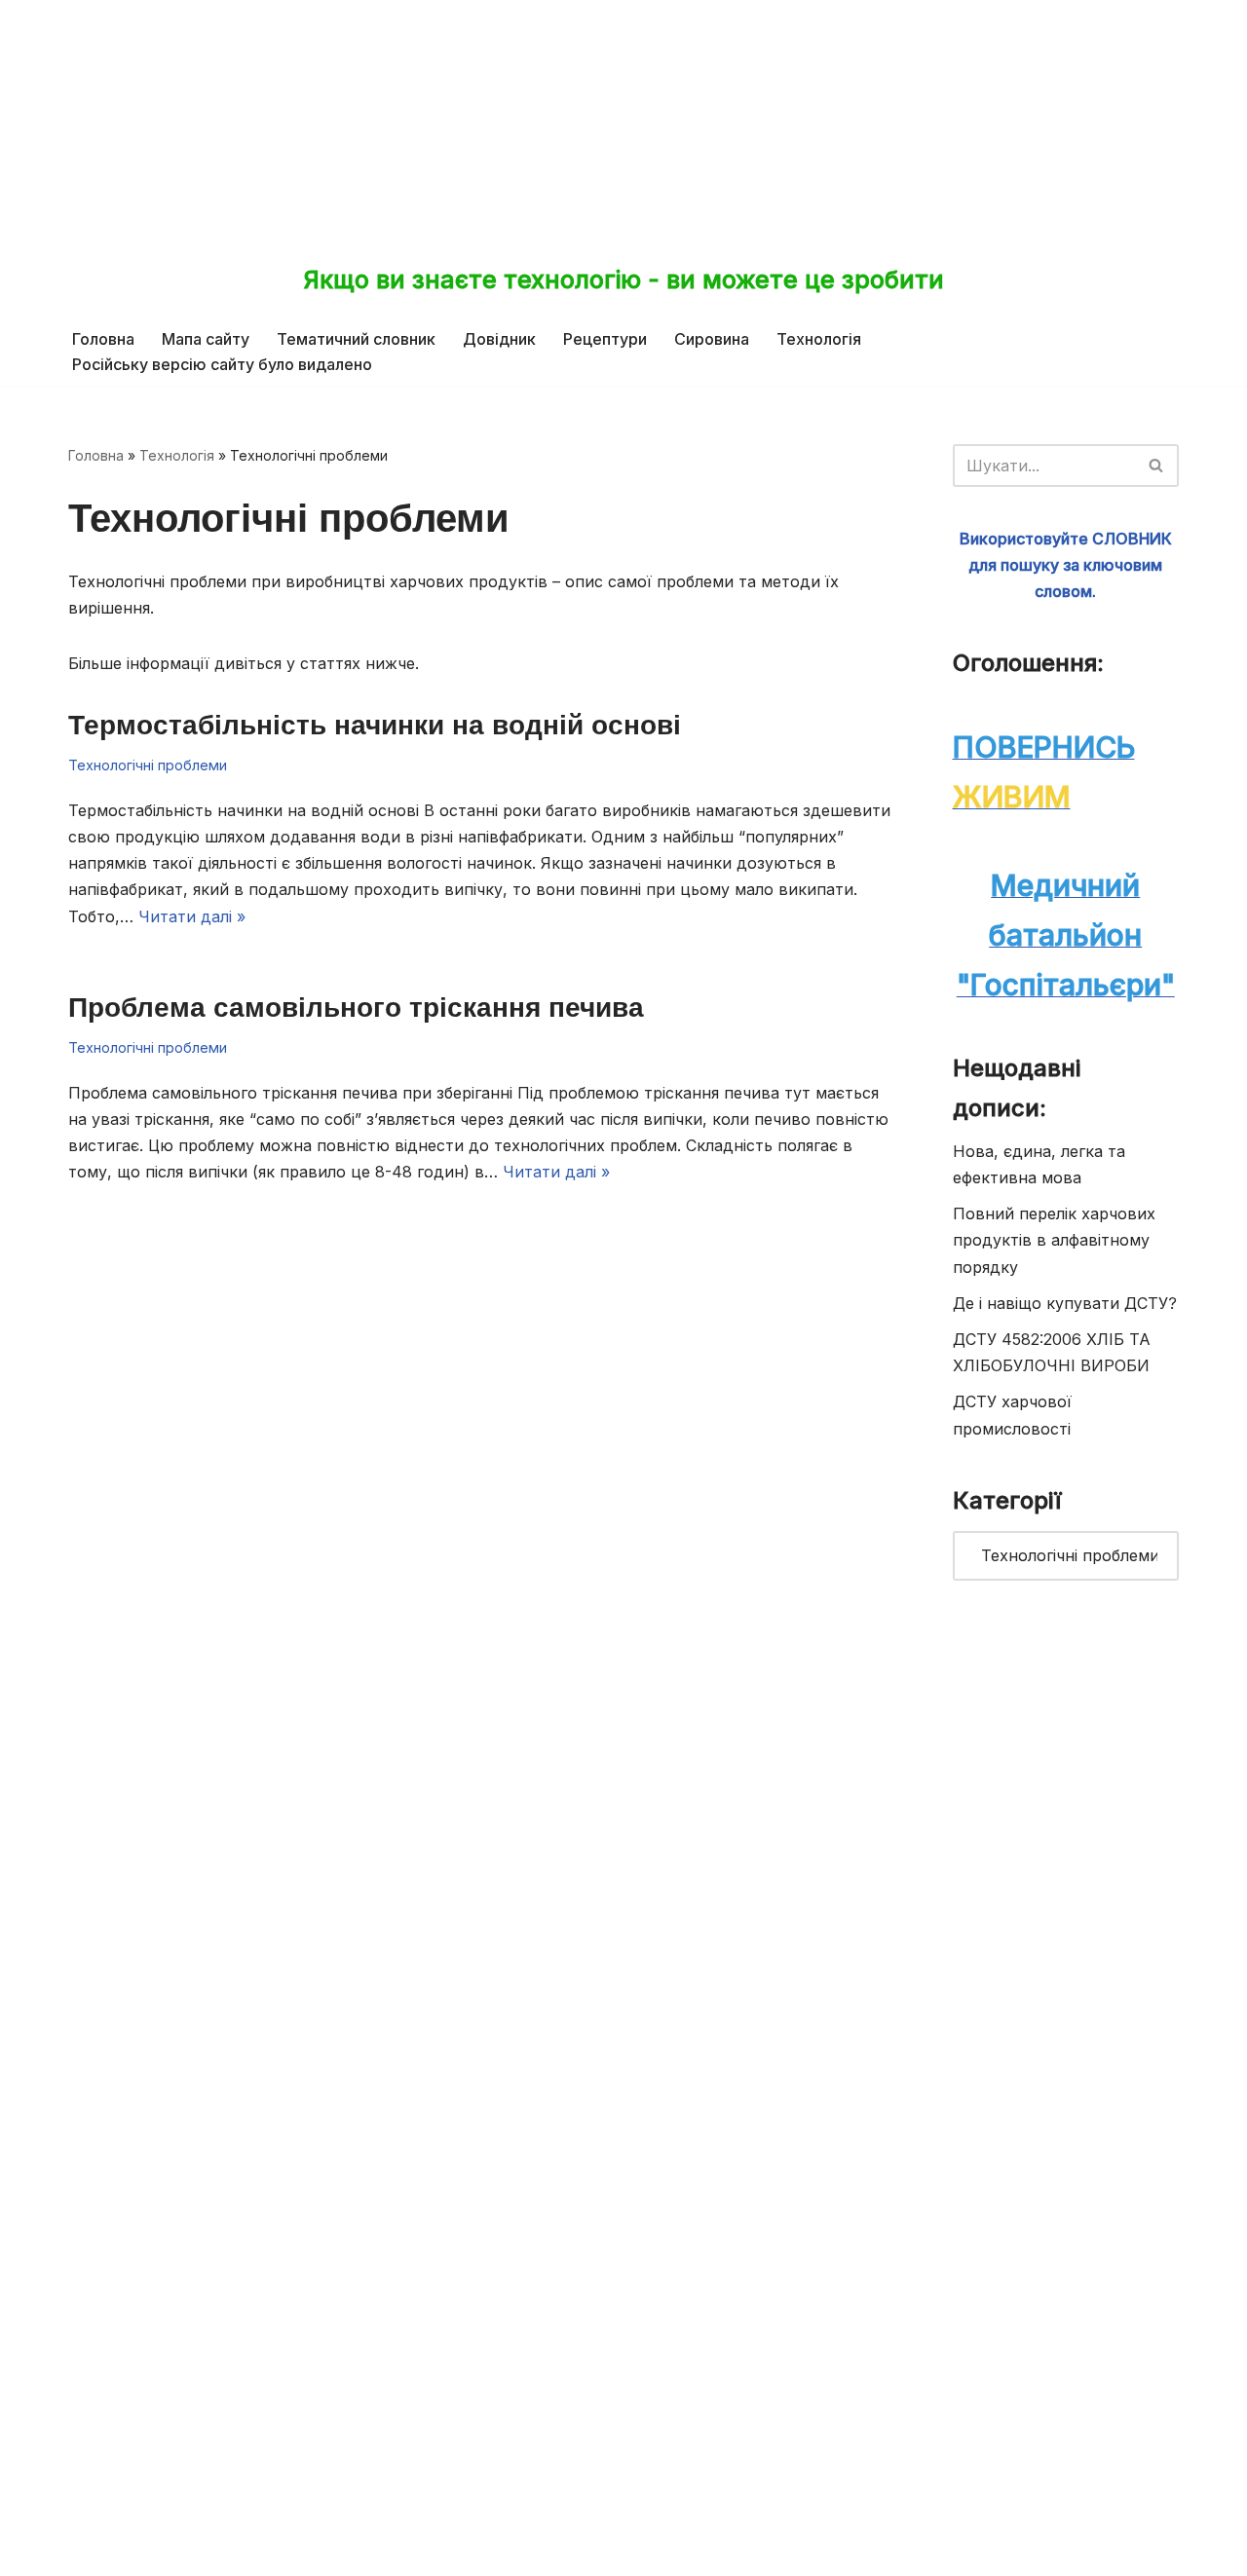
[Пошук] (1157, 466)
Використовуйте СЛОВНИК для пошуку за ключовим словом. (1066, 565)
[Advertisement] (623, 117)
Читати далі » (192, 916)
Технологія (819, 339)
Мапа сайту (206, 339)
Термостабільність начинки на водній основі (375, 725)
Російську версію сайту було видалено (222, 364)
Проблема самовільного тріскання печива (356, 1007)
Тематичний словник (356, 339)
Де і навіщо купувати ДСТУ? (1065, 1303)
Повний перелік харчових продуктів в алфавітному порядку (1054, 1240)
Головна (103, 339)
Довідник (499, 339)
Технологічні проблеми (148, 765)
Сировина (712, 339)
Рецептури (605, 339)
